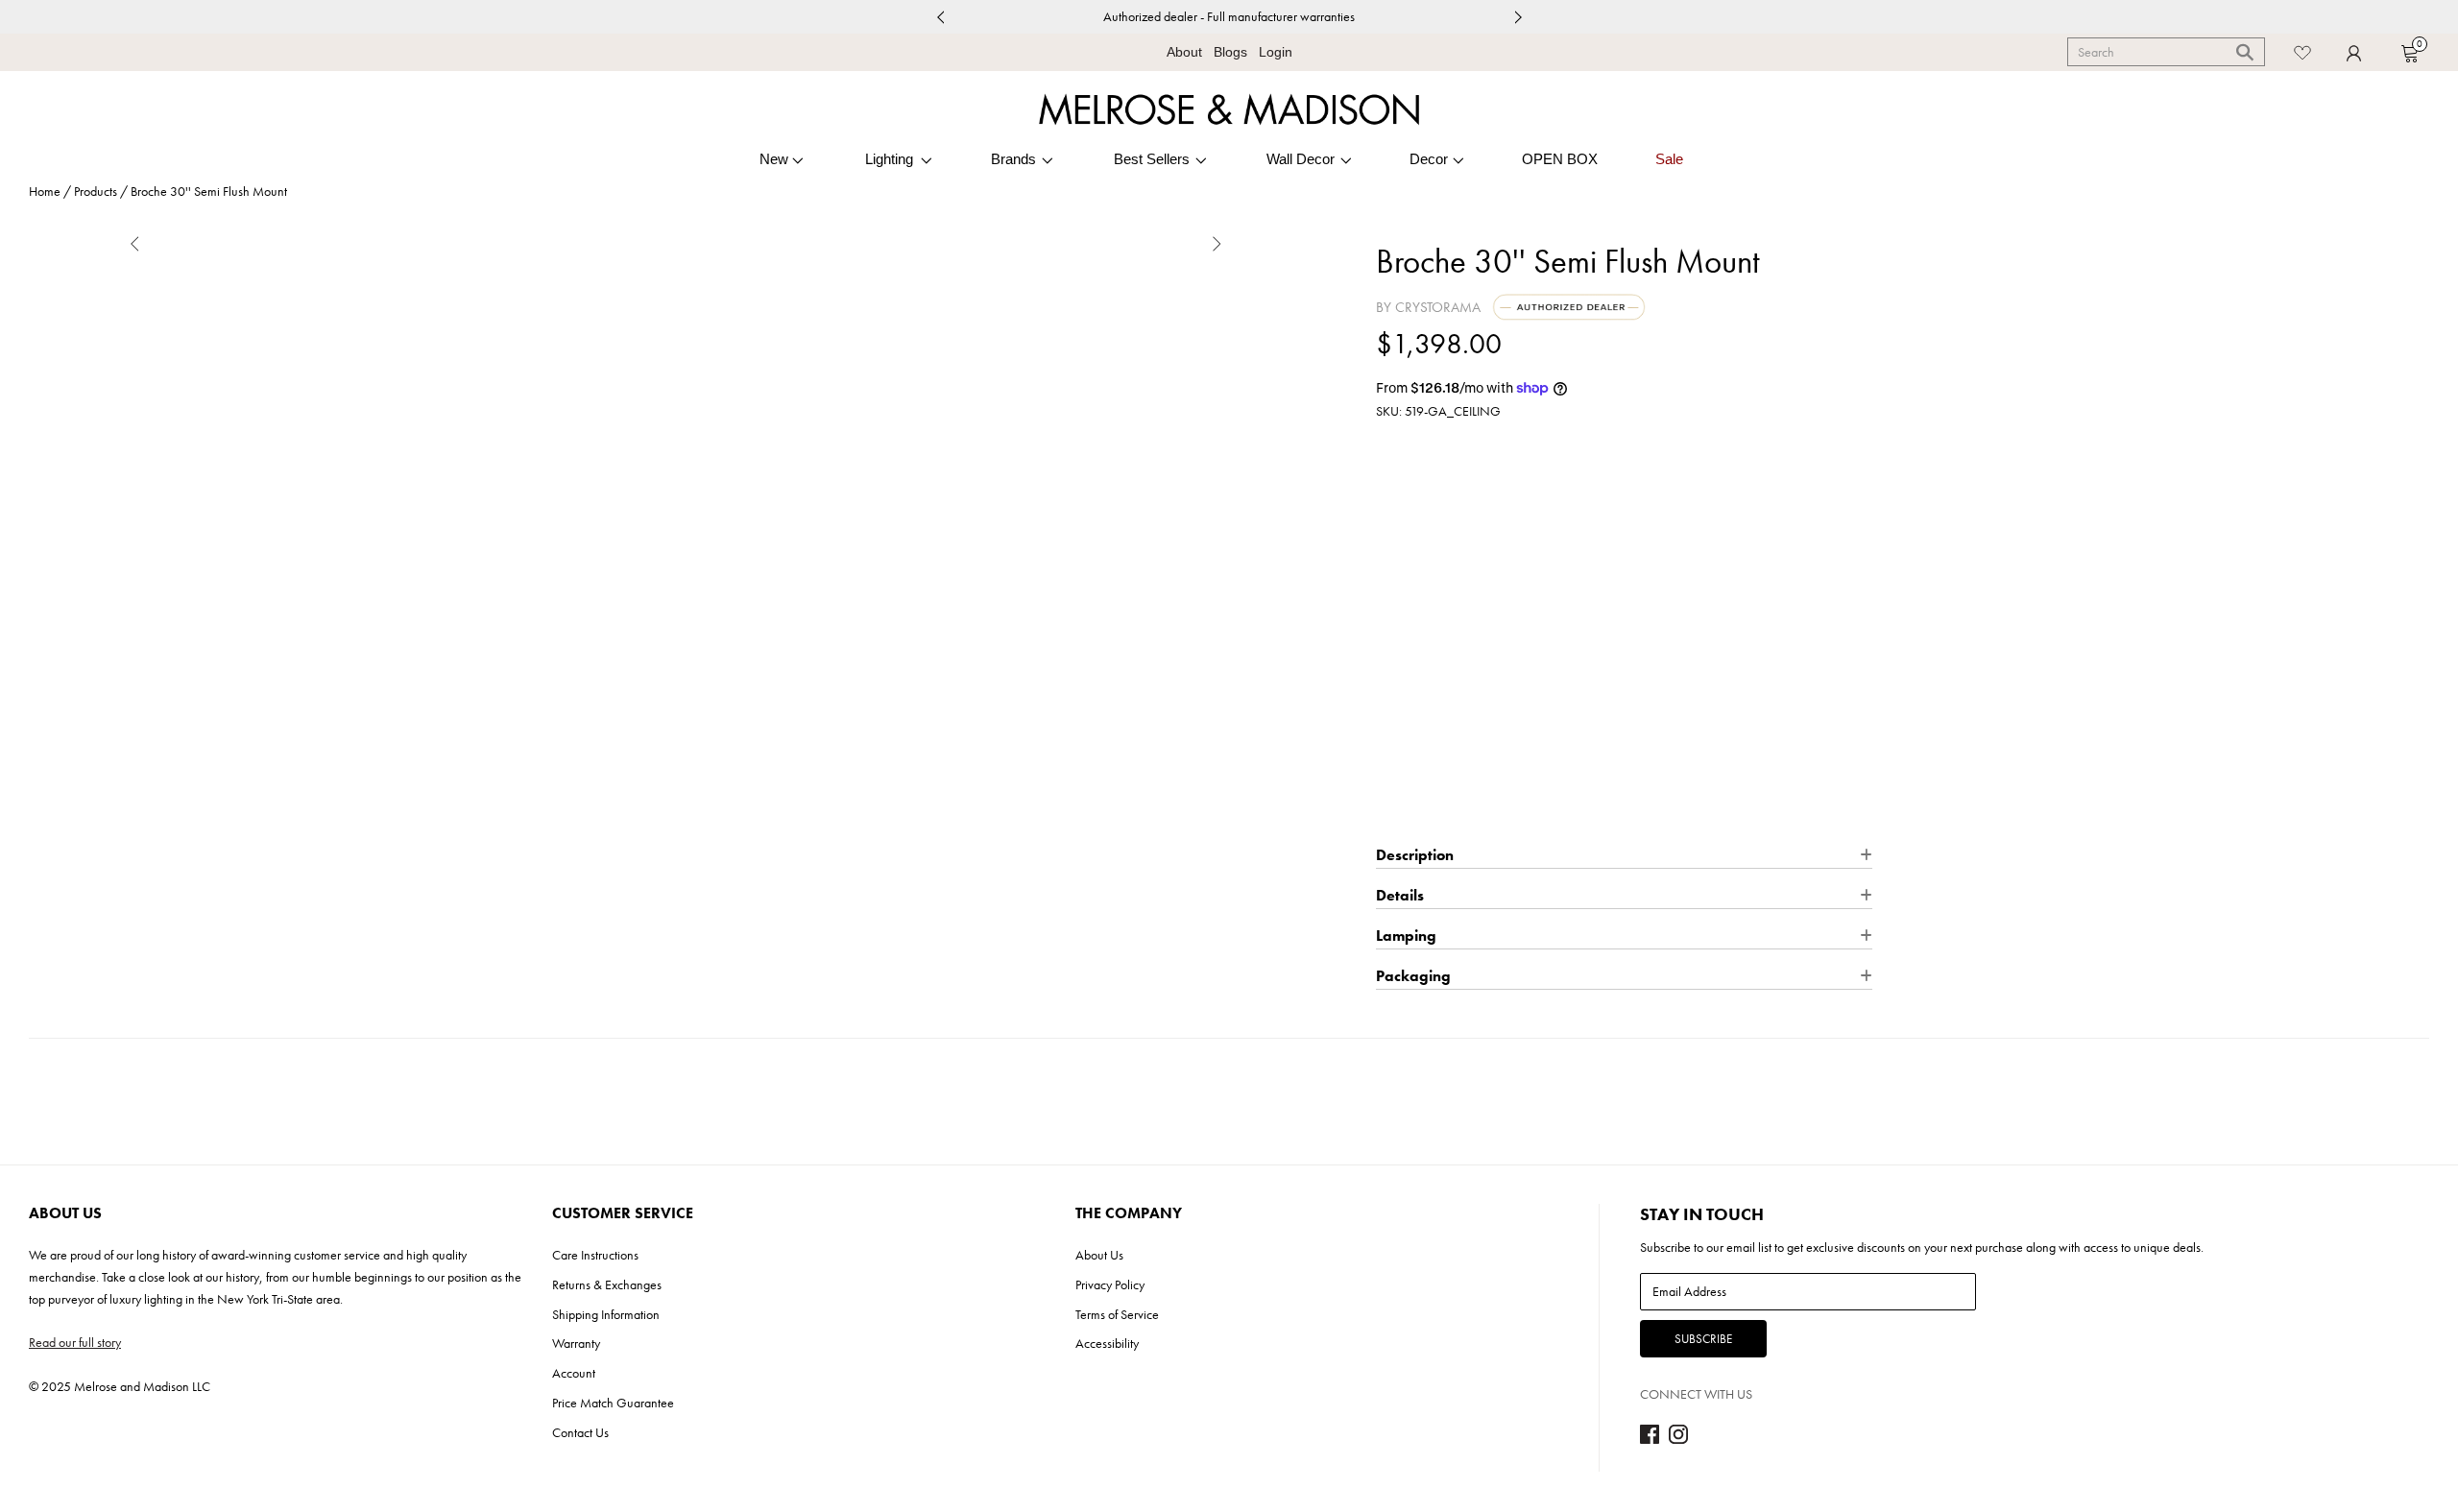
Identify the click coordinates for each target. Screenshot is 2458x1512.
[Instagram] (1678, 1439)
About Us (1099, 1255)
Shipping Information (606, 1314)
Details (1615, 582)
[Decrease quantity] (1389, 654)
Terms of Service (1117, 1314)
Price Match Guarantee (613, 1403)
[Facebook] (1650, 1439)
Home (45, 191)
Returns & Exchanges (607, 1284)
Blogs (1230, 52)
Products (96, 191)
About (1184, 52)
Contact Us (580, 1432)
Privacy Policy (1110, 1284)
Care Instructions (595, 1255)
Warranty (576, 1343)
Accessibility (1107, 1343)
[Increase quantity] (1461, 654)
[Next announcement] (1518, 17)
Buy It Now (1624, 806)
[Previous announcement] (940, 17)
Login (1276, 52)
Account (574, 1373)
